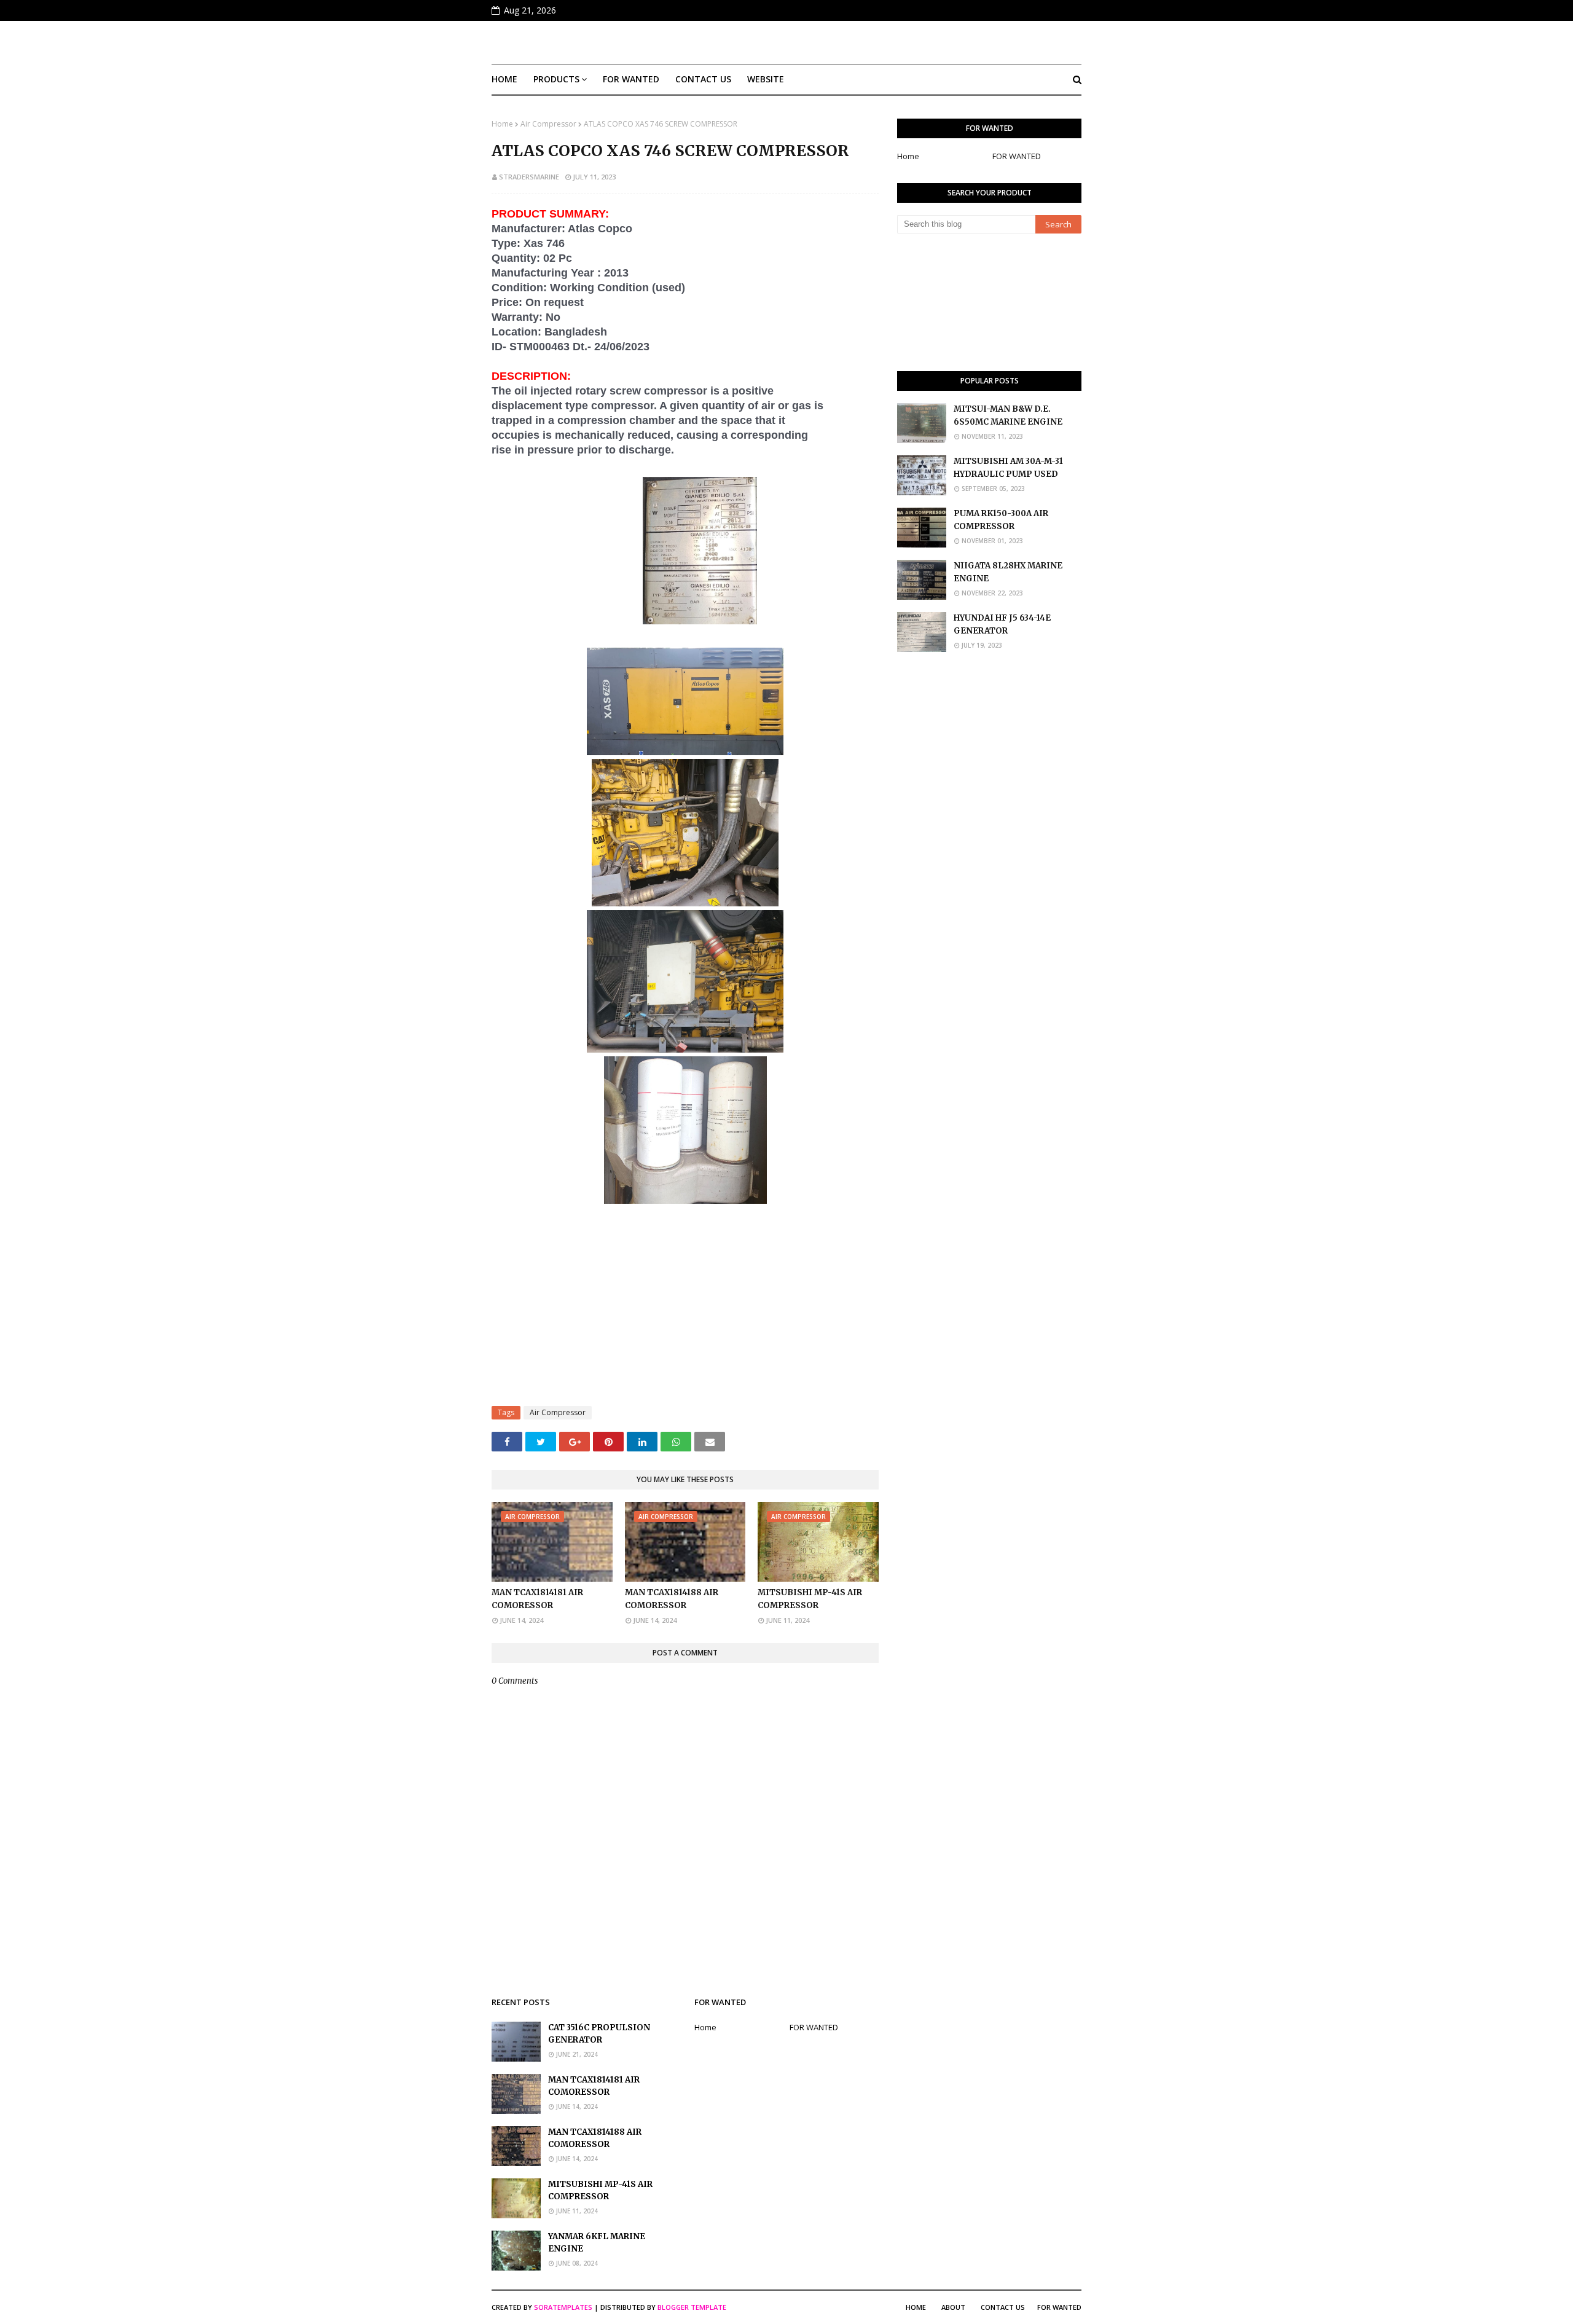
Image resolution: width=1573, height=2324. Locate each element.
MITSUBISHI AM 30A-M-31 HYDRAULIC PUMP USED (1008, 468)
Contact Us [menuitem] (703, 79)
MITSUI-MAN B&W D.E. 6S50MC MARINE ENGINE (1008, 415)
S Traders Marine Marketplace (787, 42)
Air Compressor (548, 124)
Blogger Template (692, 2307)
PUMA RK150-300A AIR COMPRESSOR (1001, 520)
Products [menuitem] (556, 79)
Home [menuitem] (504, 79)
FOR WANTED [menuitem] (631, 79)
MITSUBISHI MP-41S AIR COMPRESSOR (810, 1599)
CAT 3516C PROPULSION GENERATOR (599, 2034)
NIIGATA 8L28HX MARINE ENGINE (1008, 572)
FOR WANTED (1017, 156)
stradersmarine (529, 177)
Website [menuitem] (766, 79)
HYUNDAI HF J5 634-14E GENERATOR (1002, 624)
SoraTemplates (563, 2307)
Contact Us (1003, 2307)
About (953, 2307)
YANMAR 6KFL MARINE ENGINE (597, 2243)
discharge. (646, 450)
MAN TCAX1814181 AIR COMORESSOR (537, 1599)
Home (502, 124)
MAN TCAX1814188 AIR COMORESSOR (672, 1599)
